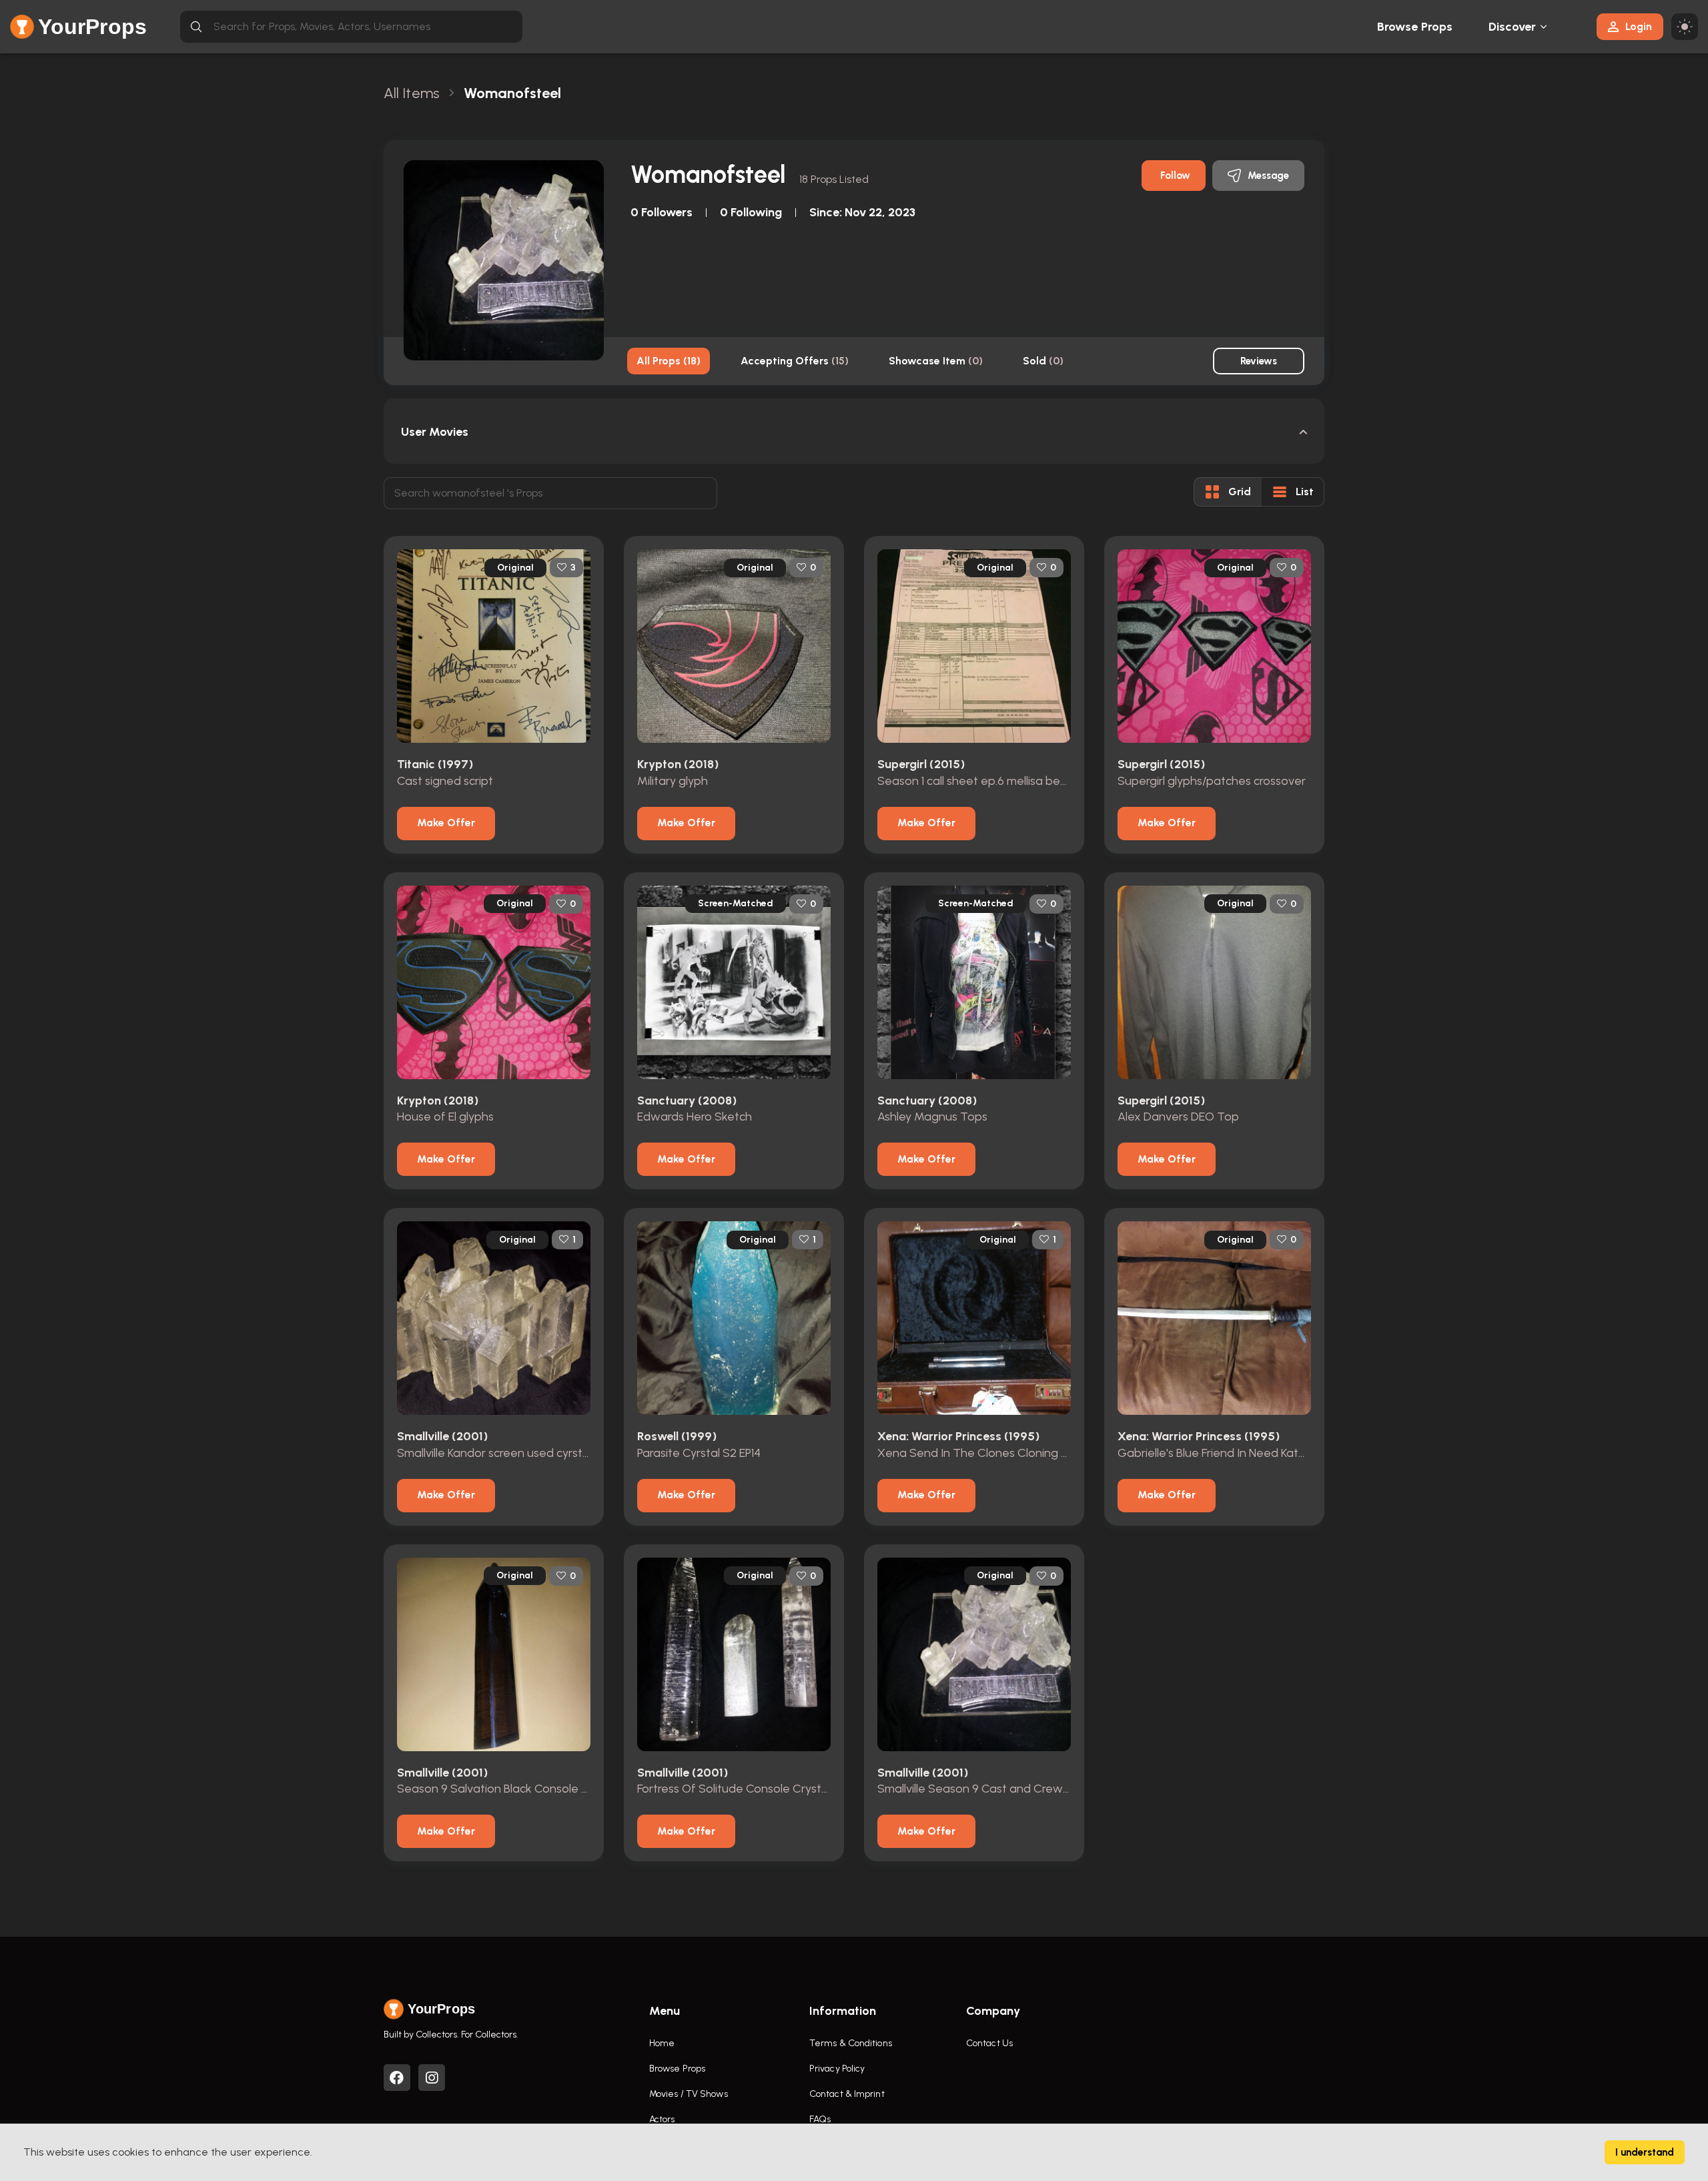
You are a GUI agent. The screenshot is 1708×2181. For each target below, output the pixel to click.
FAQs (820, 2119)
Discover (1513, 27)
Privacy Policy (837, 2069)
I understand (1645, 2152)
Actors (662, 2119)
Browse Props (1415, 27)
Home (662, 2043)
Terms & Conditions (851, 2043)
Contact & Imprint (847, 2094)
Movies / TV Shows (689, 2094)
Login (1639, 26)
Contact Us (989, 2043)
